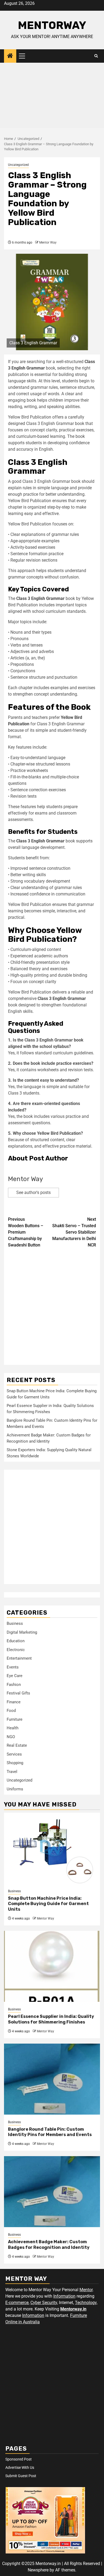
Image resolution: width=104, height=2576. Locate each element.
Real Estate (17, 1745)
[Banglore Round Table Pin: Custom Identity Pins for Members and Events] (52, 2079)
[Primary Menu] (24, 56)
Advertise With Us (20, 2467)
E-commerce (17, 2303)
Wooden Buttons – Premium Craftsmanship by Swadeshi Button (26, 1232)
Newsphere (38, 2570)
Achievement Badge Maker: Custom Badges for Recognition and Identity (49, 2245)
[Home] (10, 56)
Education (16, 1641)
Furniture (15, 1719)
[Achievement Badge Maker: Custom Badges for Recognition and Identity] (52, 2192)
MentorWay (52, 25)
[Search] (96, 56)
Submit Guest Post (21, 2476)
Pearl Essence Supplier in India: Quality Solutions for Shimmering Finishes (51, 2019)
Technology (86, 2303)
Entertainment (19, 1658)
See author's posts (33, 1192)
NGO (11, 1737)
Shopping (15, 1763)
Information (64, 2296)
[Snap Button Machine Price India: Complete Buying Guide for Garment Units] (52, 1848)
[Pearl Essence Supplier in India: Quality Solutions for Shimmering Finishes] (52, 1966)
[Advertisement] (52, 97)
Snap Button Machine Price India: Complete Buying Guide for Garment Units (48, 1904)
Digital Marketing (22, 1632)
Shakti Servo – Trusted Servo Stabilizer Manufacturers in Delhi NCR (74, 1232)
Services (14, 1754)
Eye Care (15, 1676)
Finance (14, 1702)
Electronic (16, 1650)
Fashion (14, 1685)
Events (13, 1667)
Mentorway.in (73, 2309)
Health (13, 1728)
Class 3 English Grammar (40, 598)
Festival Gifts (18, 1693)
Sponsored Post (19, 2459)
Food (11, 1711)
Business (15, 1623)
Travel (12, 1772)
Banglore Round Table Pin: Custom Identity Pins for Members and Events (50, 2132)
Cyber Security (44, 2303)
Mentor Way (48, 242)
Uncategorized (18, 165)
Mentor (86, 2290)
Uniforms (15, 1789)
